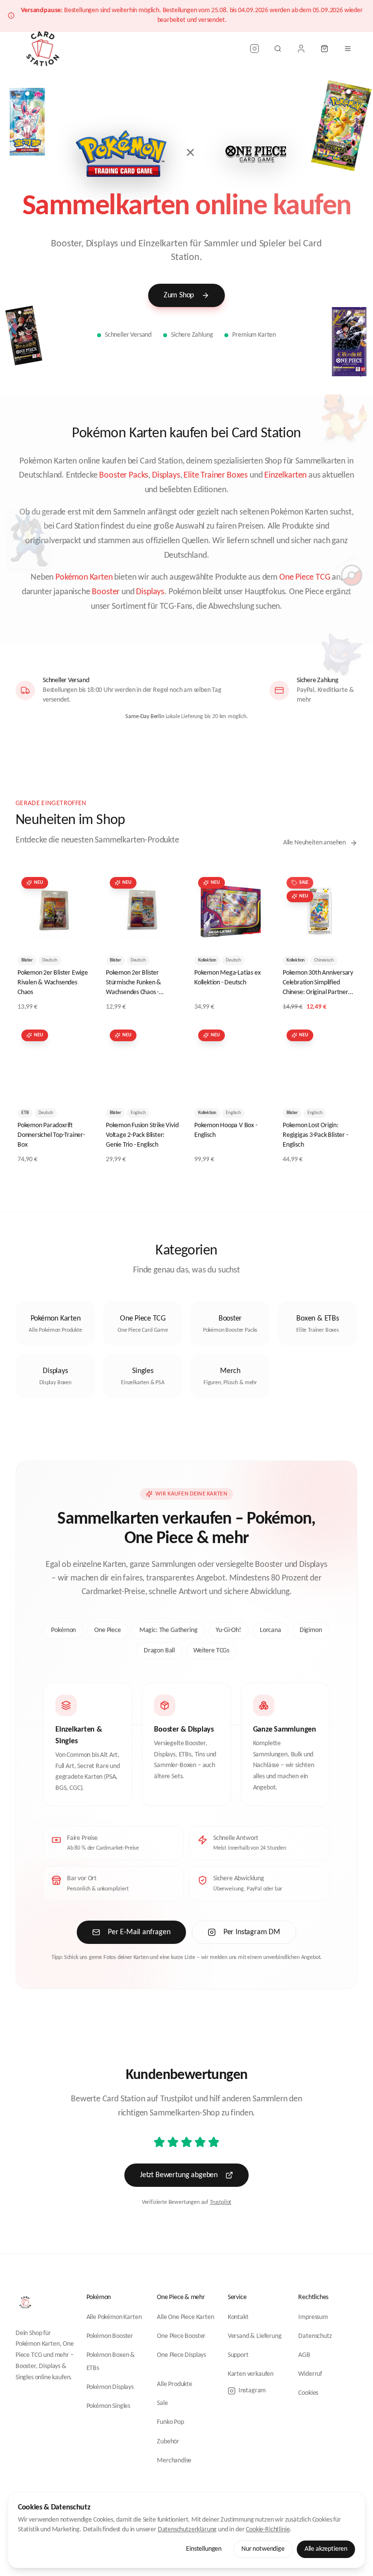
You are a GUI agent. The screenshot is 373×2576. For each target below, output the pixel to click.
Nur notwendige (263, 2549)
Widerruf (310, 2374)
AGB (304, 2355)
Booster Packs (124, 475)
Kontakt (238, 2317)
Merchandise (174, 2461)
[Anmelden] (301, 49)
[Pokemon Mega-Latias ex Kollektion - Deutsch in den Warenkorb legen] (254, 932)
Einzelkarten (285, 475)
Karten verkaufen (251, 2374)
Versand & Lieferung (255, 2336)
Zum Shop (179, 295)
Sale (162, 2403)
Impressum (313, 2317)
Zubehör (168, 2442)
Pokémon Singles (108, 2406)
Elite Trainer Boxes (216, 475)
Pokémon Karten (84, 577)
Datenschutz (315, 2336)
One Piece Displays (181, 2355)
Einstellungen (204, 2549)
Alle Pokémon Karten (114, 2317)
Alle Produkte (175, 2384)
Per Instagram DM (252, 1932)
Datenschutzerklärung (187, 2530)
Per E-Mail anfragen (139, 1932)
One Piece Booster (181, 2336)
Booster (106, 592)
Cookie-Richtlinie (268, 2530)
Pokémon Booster (110, 2336)
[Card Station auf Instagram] (254, 49)
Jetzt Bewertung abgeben (179, 2175)
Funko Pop (170, 2422)
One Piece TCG (305, 577)
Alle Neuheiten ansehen (314, 843)
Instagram (252, 2391)
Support (238, 2355)
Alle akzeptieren (326, 2549)
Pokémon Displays (110, 2387)
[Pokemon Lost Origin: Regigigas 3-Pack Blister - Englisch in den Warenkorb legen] (342, 1085)
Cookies (308, 2393)
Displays (166, 475)
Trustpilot (220, 2202)
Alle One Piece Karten (185, 2317)
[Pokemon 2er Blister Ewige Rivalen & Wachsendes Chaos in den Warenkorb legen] (77, 932)
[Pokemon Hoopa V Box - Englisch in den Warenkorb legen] (254, 1085)
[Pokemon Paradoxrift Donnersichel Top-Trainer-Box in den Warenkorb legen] (77, 1085)
